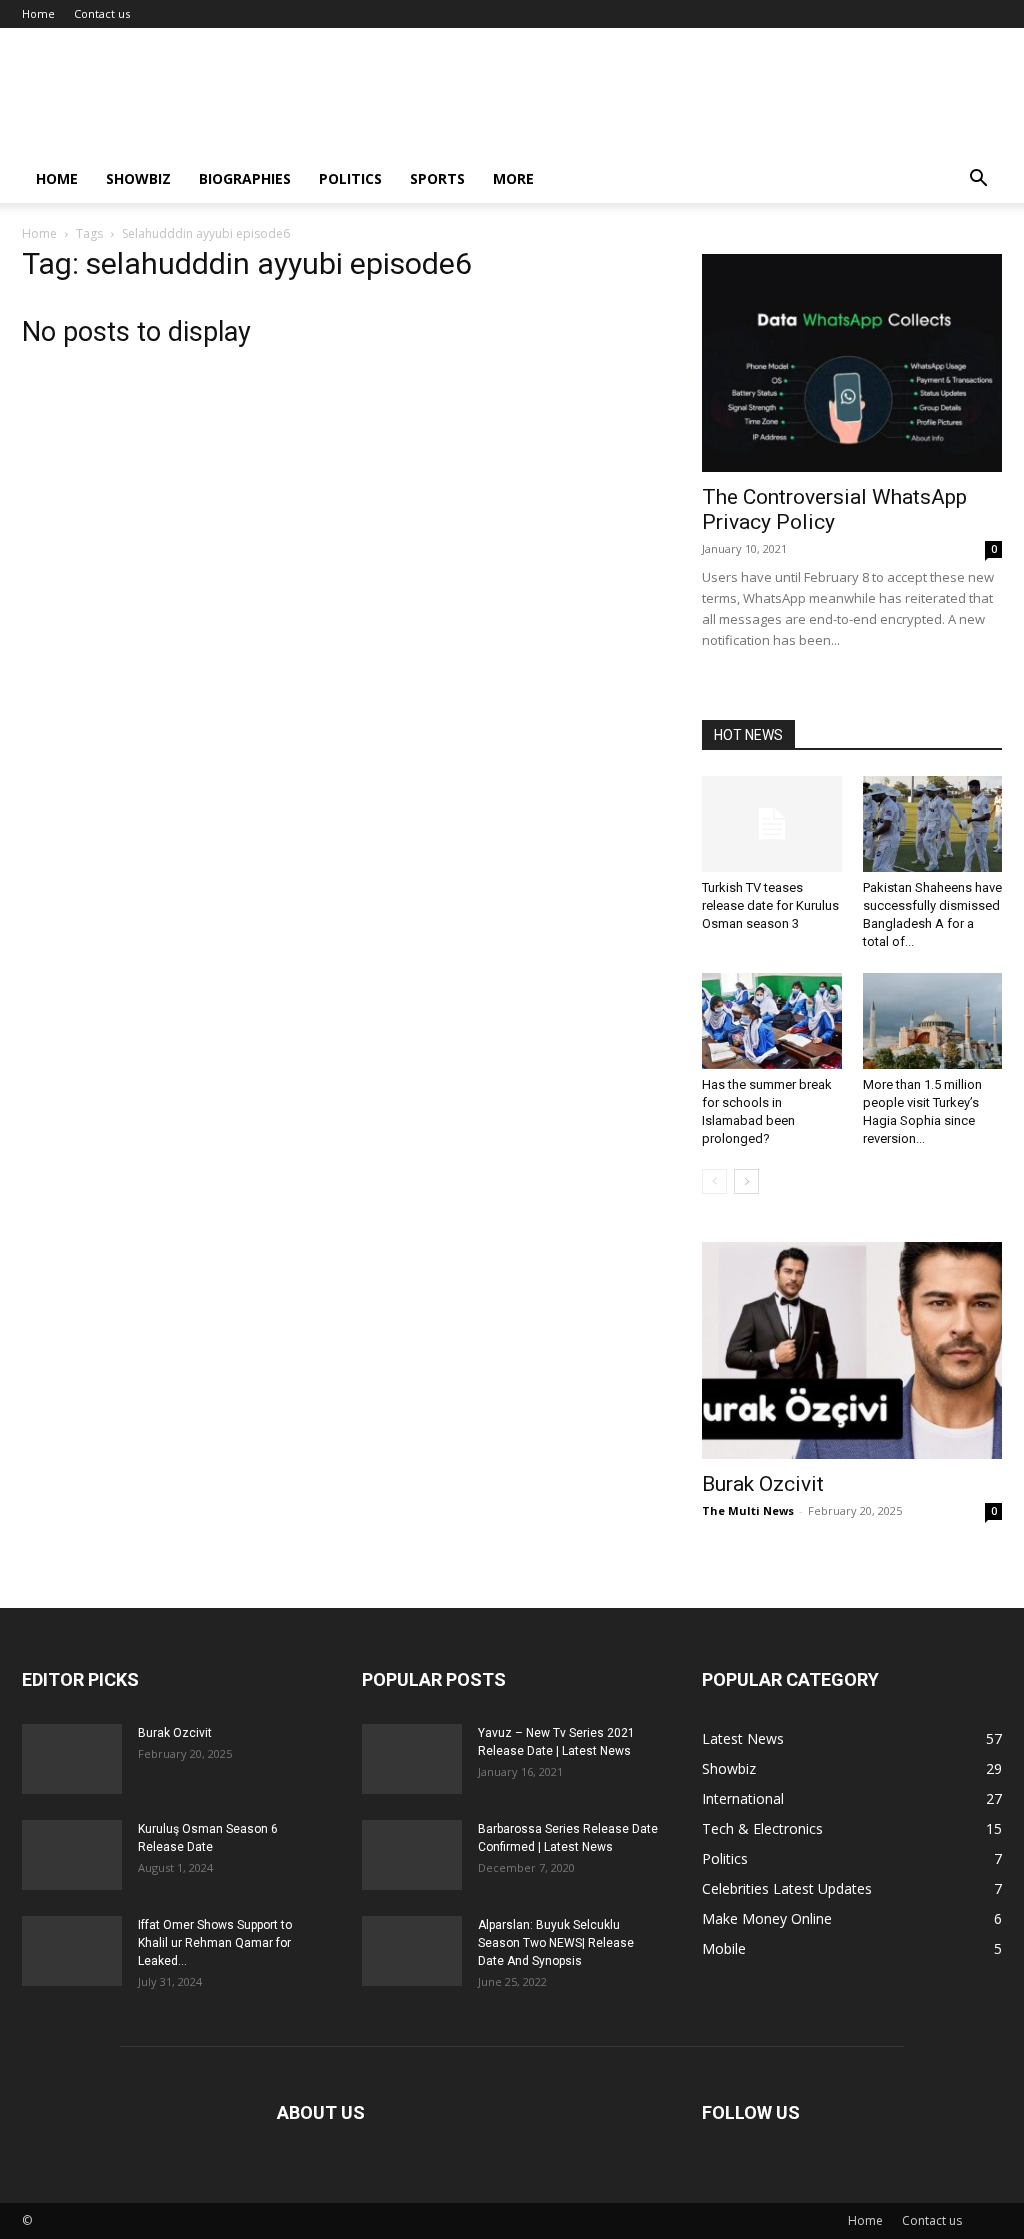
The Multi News (748, 1510)
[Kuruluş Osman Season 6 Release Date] (72, 1855)
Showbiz (138, 178)
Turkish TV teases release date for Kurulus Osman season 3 (770, 905)
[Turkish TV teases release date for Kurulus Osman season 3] (772, 824)
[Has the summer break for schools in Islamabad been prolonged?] (772, 1021)
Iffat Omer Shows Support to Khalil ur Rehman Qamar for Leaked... (215, 1943)
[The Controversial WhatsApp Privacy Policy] (852, 363)
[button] (978, 180)
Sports (437, 178)
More (513, 178)
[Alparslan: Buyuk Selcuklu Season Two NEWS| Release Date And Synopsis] (412, 1951)
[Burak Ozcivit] (852, 1351)
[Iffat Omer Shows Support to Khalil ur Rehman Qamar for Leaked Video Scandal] (72, 1951)
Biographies (245, 178)
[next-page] (746, 1181)
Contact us (102, 13)
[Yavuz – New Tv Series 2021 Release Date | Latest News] (412, 1759)
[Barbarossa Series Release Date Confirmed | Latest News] (412, 1855)
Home (38, 13)
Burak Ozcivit (763, 1484)
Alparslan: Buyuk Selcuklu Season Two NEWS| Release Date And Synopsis (556, 1943)
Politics (350, 178)
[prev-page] (714, 1181)
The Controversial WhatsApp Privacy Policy (834, 509)
